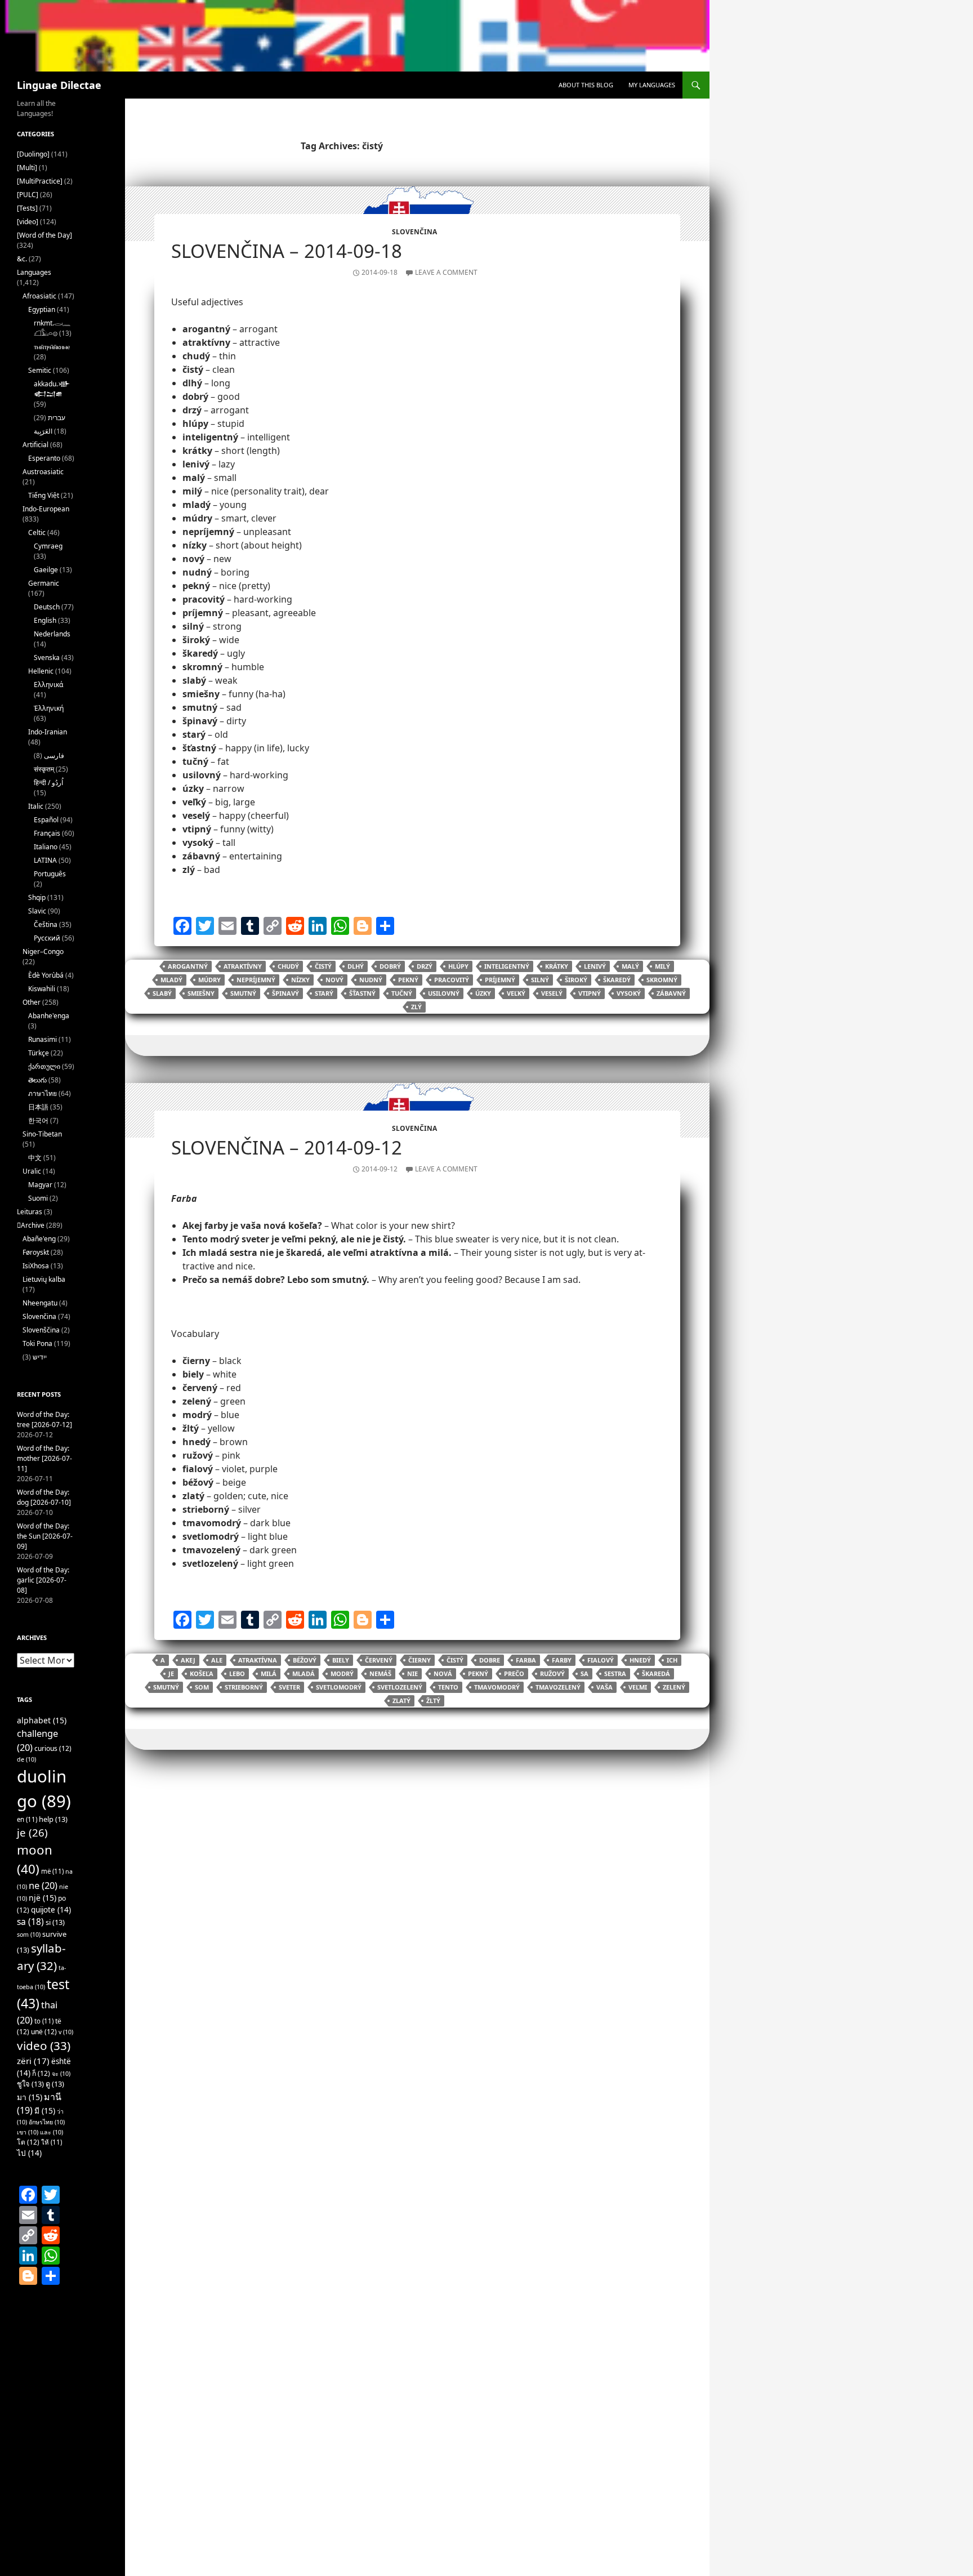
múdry (209, 980)
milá (269, 1673)
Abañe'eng (39, 1239)
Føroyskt (36, 1252)
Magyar (40, 1185)
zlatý (401, 1701)
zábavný (671, 993)
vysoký (629, 993)
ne (43, 1885)
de (26, 1759)
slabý (162, 993)
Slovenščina (41, 1330)
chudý (288, 966)
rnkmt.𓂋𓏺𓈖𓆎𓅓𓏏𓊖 (52, 328)
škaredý (617, 980)
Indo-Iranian (48, 732)
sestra (615, 1673)
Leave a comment (446, 272)
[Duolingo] (33, 154)
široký (576, 980)
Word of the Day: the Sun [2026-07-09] (45, 1536)
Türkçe (39, 1053)
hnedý (640, 1660)
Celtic (37, 532)
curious (53, 1748)
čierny (419, 1660)
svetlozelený (400, 1687)
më (52, 1871)
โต (28, 2142)
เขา (28, 2132)
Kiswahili (42, 989)
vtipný (590, 993)
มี (45, 2111)
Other (32, 1002)
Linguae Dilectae (59, 85)
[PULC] (28, 195)
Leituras (30, 1212)
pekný (408, 980)
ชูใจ (30, 2084)
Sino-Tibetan (42, 1134)
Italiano (46, 847)
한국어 (38, 1120)
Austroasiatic (43, 472)
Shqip (37, 897)
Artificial (35, 445)
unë (44, 2032)
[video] (28, 222)
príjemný (500, 980)
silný (540, 980)
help (53, 1819)
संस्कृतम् (44, 769)
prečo (514, 1673)
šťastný (362, 993)
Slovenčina (414, 232)
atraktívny (243, 966)
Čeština (46, 924)
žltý (433, 1701)
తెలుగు (37, 1080)
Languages (34, 272)
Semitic (40, 370)
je (171, 1673)
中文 (35, 1158)
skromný (662, 980)
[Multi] (27, 168)
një (43, 1898)
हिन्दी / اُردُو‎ (48, 783)
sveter (289, 1687)
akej (188, 1660)
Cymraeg (48, 546)
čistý (323, 966)
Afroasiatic (39, 296)
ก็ (41, 2073)
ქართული (44, 1066)
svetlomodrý (339, 1687)
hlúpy (458, 966)
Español (46, 820)
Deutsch (47, 607)
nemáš (380, 1673)
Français (47, 833)
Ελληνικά (48, 685)
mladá (303, 1673)
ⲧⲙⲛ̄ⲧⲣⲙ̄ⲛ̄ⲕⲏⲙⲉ (52, 347)
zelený (674, 1687)
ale (217, 1660)
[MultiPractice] (40, 181)
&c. (22, 259)
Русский (47, 938)
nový (334, 980)
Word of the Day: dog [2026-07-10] (44, 1497)
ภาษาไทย (43, 1093)
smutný (243, 993)
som (202, 1687)
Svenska (47, 658)
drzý (425, 966)
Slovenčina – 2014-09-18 (287, 251)
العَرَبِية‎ (43, 431)
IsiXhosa (36, 1266)
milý (662, 966)
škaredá (656, 1673)
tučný (402, 993)
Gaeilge (46, 570)
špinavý (285, 993)
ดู (55, 2084)
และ (52, 2132)
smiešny (201, 993)
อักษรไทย (47, 2122)
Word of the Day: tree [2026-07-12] (44, 1420)
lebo (237, 1673)
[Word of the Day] (44, 235)
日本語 (38, 1107)
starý (324, 993)
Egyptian (42, 309)
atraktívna (258, 1660)
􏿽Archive (31, 1225)
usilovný (444, 993)
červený (379, 1660)
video (44, 2045)
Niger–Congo (43, 951)
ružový (552, 1673)
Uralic (32, 1171)
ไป (29, 2153)
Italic (36, 806)
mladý (171, 980)
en (27, 1819)
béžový (305, 1660)
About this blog (586, 85)
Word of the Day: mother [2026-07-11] (44, 1458)
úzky (483, 993)
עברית (57, 418)
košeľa (202, 1673)
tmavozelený (558, 1687)
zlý (416, 1007)
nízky (300, 980)
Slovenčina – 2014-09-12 (287, 1147)
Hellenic (41, 671)
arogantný (188, 966)
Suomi (38, 1198)
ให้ (52, 2142)
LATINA (45, 860)
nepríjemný (256, 980)
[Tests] (27, 208)
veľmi (638, 1687)
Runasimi (43, 1039)
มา (30, 2097)
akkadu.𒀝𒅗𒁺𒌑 (52, 389)
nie (412, 1673)
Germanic (44, 583)
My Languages (652, 85)
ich (672, 1660)
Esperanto (44, 458)
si (55, 1922)
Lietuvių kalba (44, 1279)
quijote (51, 1910)
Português (50, 874)
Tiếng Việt (44, 495)
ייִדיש (40, 1357)
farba (526, 1660)
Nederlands (52, 634)
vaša (604, 1687)
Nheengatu (40, 1303)
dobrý (390, 966)
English (45, 620)
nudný (371, 980)
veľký (516, 993)
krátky (557, 966)
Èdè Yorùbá (46, 975)
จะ (61, 2074)
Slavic (37, 911)
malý (630, 966)
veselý (552, 993)
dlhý (356, 966)
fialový (601, 1660)
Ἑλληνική (49, 708)
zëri (33, 2061)
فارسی (54, 756)
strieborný (244, 1687)
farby (562, 1660)
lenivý (595, 966)
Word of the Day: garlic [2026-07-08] (43, 1580)
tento (448, 1687)
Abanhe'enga (49, 1016)
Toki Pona (37, 1343)
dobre (490, 1660)
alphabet (42, 1720)
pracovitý (452, 980)
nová (443, 1673)
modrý (342, 1673)
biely (341, 1660)
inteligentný (507, 966)
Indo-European (46, 509)
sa (584, 1673)
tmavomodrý (497, 1687)
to (44, 2021)
